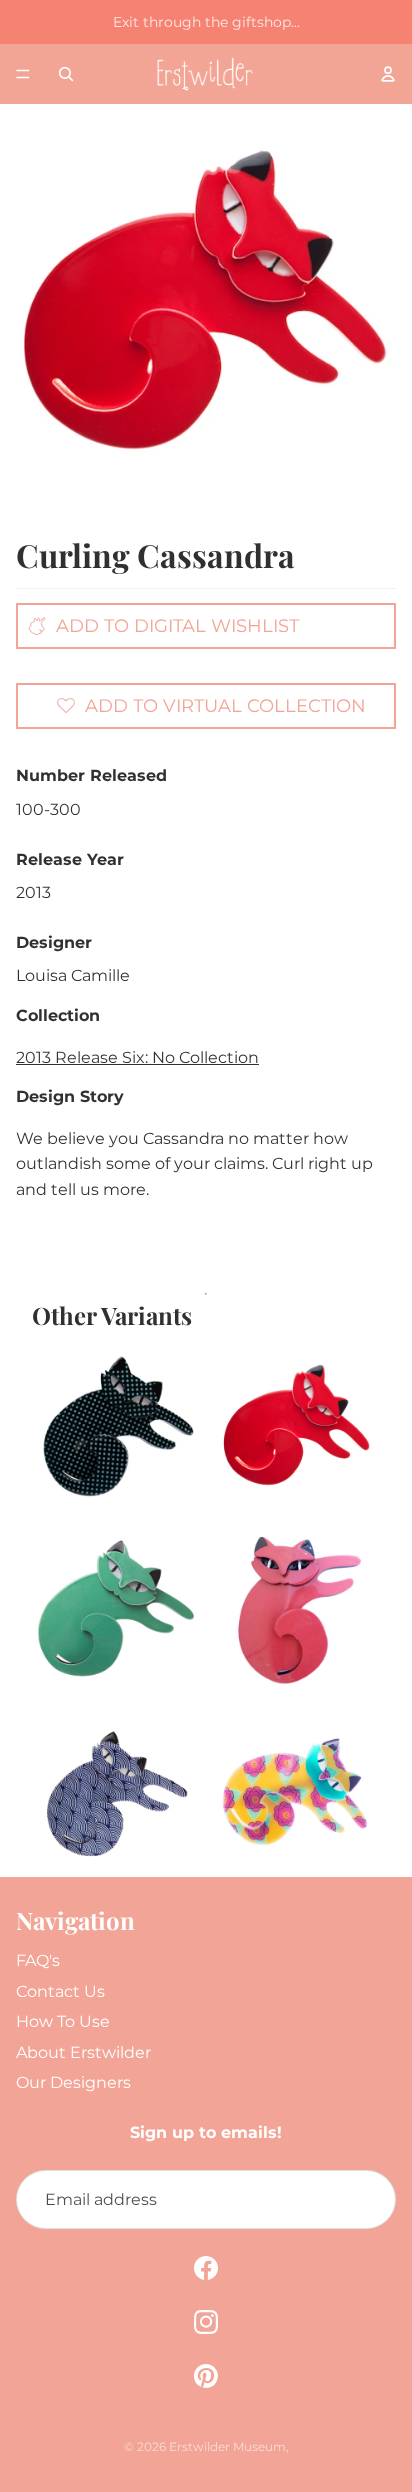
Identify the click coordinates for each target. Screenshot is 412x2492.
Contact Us (60, 1991)
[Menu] (23, 74)
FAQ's (38, 1960)
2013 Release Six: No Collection (137, 1057)
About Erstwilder (83, 2052)
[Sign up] (366, 2200)
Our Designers (73, 2082)
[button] (211, 705)
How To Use (63, 2021)
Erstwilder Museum (227, 2446)
